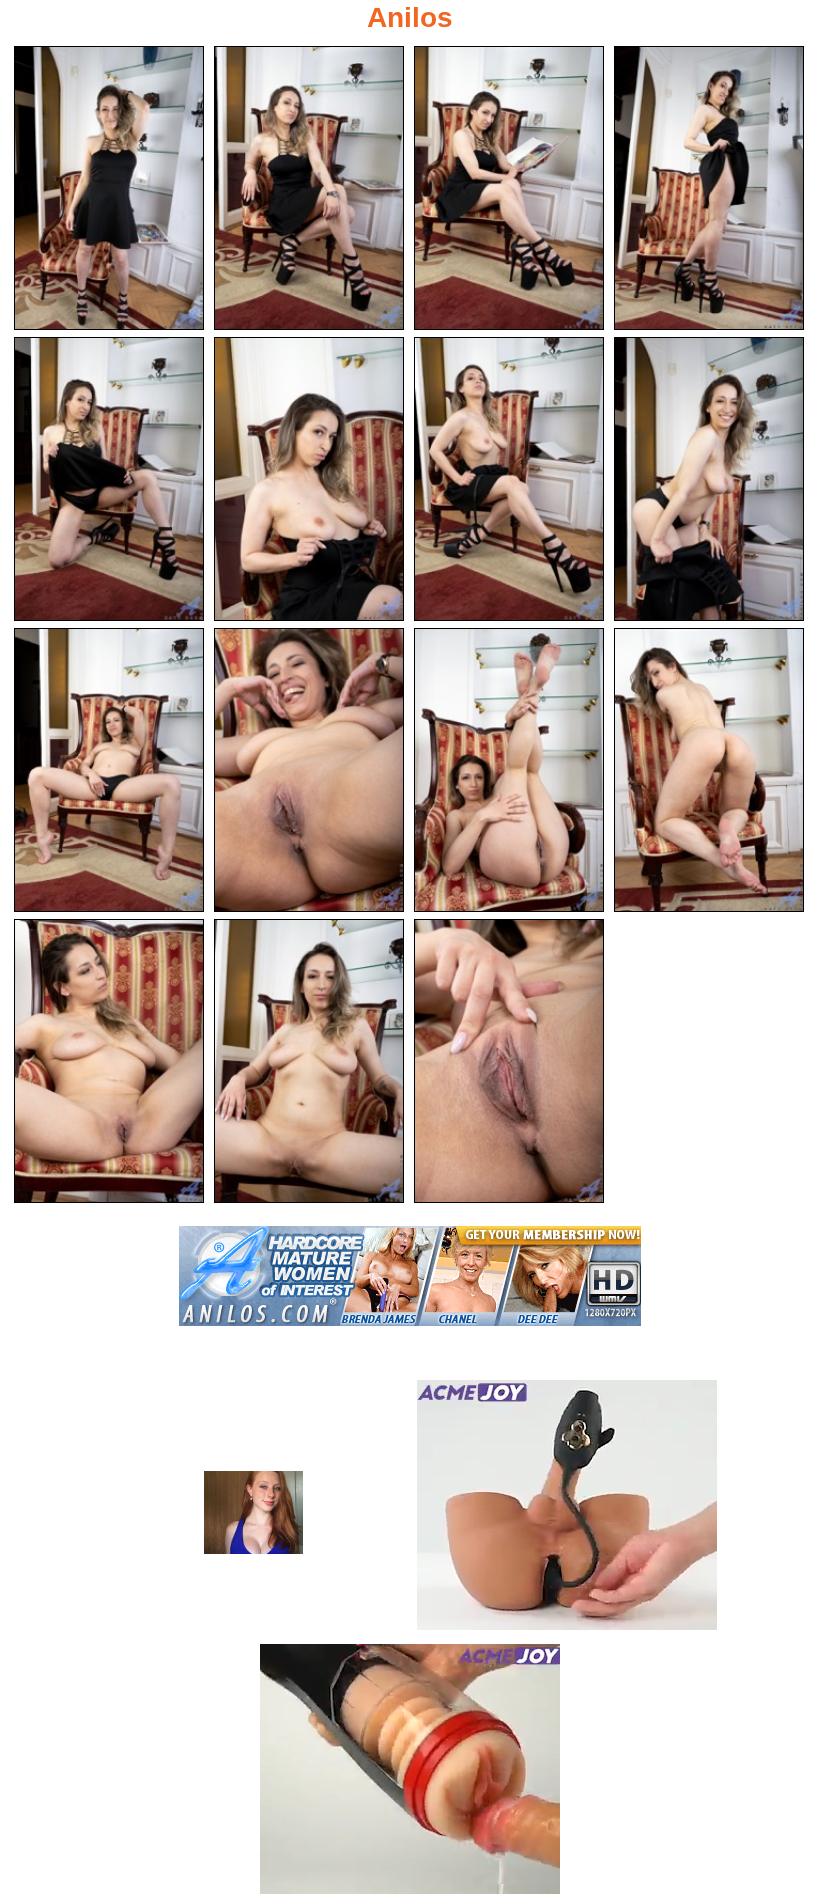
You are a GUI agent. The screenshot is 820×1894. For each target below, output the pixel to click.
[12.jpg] (709, 770)
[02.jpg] (309, 188)
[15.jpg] (509, 1061)
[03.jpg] (509, 188)
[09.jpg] (109, 770)
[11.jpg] (509, 770)
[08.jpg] (709, 479)
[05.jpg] (109, 479)
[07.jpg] (509, 479)
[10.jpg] (309, 770)
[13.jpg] (109, 1061)
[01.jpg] (109, 188)
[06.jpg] (309, 479)
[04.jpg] (709, 188)
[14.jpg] (309, 1061)
